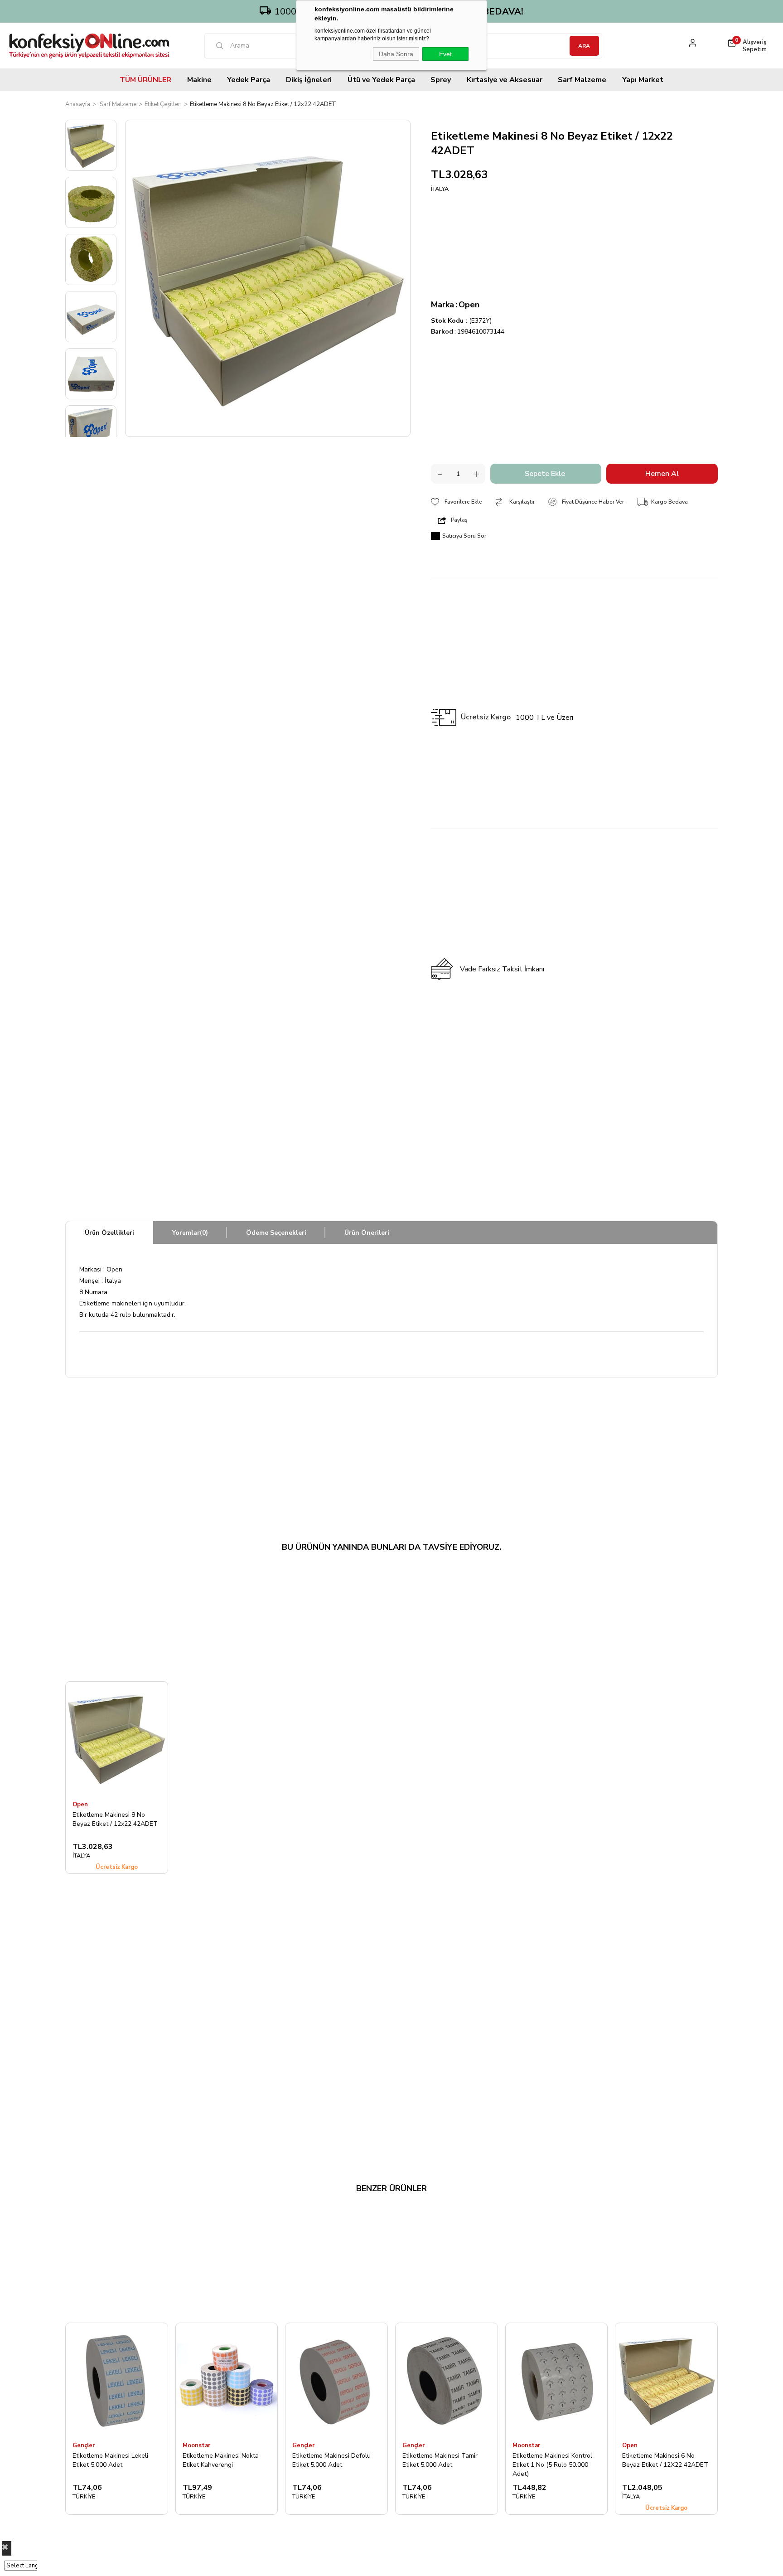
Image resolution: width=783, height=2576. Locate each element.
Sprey (441, 80)
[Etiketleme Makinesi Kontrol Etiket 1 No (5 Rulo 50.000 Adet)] (557, 2380)
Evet (445, 54)
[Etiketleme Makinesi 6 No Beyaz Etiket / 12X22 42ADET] (666, 2380)
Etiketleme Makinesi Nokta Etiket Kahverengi (221, 2460)
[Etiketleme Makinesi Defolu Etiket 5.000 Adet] (336, 2380)
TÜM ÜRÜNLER (145, 80)
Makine (199, 80)
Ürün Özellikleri (109, 1233)
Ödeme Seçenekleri (276, 1233)
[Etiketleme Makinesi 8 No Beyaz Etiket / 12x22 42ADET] (117, 1738)
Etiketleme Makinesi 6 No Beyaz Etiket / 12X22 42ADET (665, 2460)
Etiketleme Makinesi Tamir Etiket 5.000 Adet (440, 2460)
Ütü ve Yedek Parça (381, 80)
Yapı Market (643, 80)
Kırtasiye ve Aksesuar (505, 80)
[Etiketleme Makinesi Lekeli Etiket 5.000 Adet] (117, 2380)
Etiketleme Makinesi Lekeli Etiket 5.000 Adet (110, 2460)
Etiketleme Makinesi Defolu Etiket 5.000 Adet (331, 2460)
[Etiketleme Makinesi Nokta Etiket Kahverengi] (227, 2380)
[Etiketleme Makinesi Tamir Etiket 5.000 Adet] (447, 2380)
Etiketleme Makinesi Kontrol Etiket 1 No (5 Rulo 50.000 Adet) (552, 2464)
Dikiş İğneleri (309, 80)
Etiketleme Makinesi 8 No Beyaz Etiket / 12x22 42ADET (115, 1819)
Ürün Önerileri (367, 1233)
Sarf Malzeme (582, 80)
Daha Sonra (396, 54)
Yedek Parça (249, 80)
